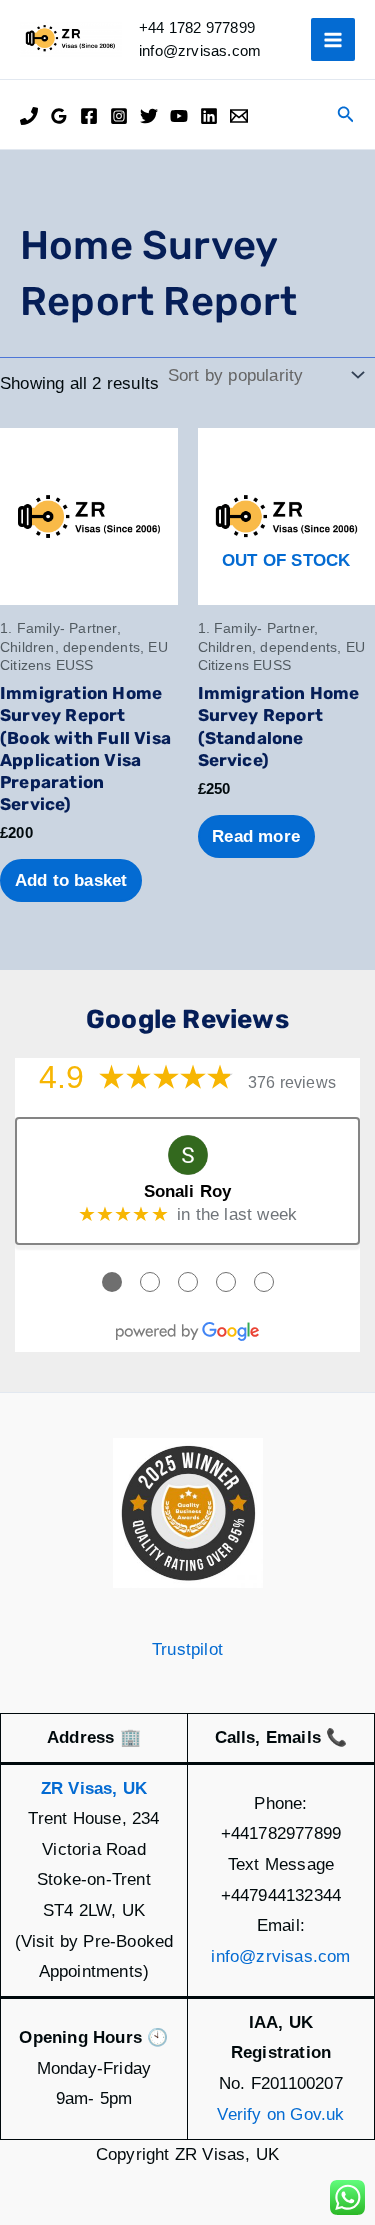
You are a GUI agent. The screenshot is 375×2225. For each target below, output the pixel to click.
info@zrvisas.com (280, 1956)
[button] (346, 115)
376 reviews (292, 1082)
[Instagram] (119, 116)
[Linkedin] (209, 116)
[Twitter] (149, 116)
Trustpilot (187, 1649)
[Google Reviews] (59, 116)
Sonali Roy (188, 1191)
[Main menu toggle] (333, 40)
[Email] (239, 116)
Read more (256, 836)
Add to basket (71, 880)
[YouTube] (179, 116)
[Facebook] (89, 116)
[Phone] (29, 116)
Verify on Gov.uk (280, 2114)
